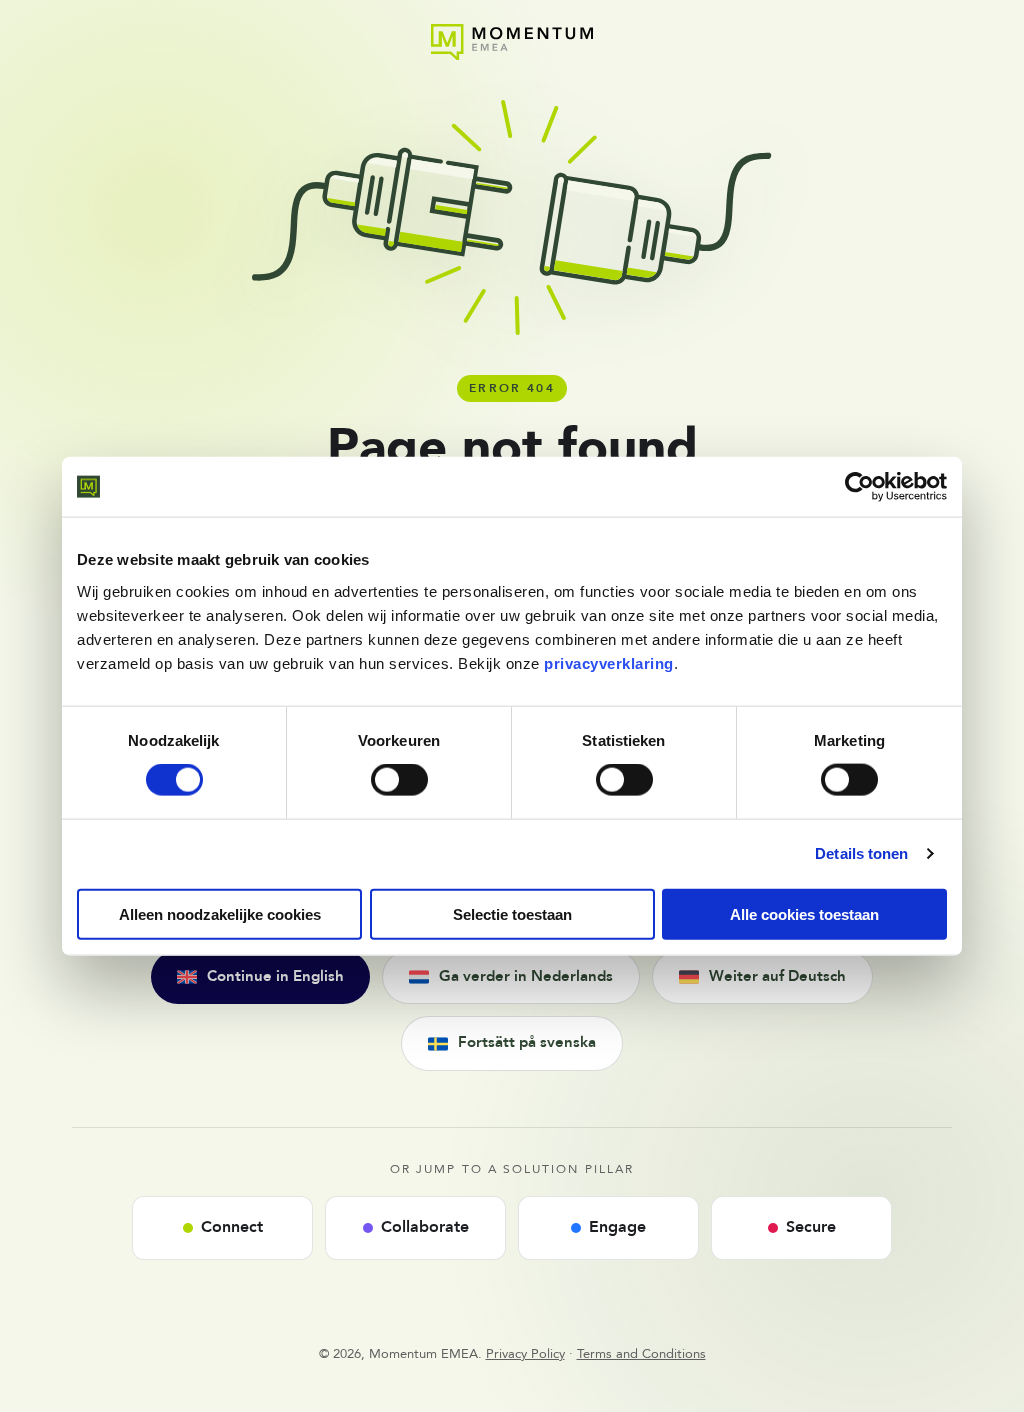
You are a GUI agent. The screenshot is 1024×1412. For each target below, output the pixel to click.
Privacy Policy (525, 1354)
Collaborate (425, 1227)
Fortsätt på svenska (527, 1042)
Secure (811, 1227)
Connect (232, 1227)
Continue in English (275, 976)
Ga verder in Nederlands (526, 976)
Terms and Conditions (641, 1354)
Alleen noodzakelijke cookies (220, 913)
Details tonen (861, 853)
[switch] (399, 780)
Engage (617, 1227)
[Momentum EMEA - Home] (511, 42)
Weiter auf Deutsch (777, 976)
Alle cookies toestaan (804, 913)
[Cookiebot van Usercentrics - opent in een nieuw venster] (859, 487)
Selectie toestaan (512, 913)
